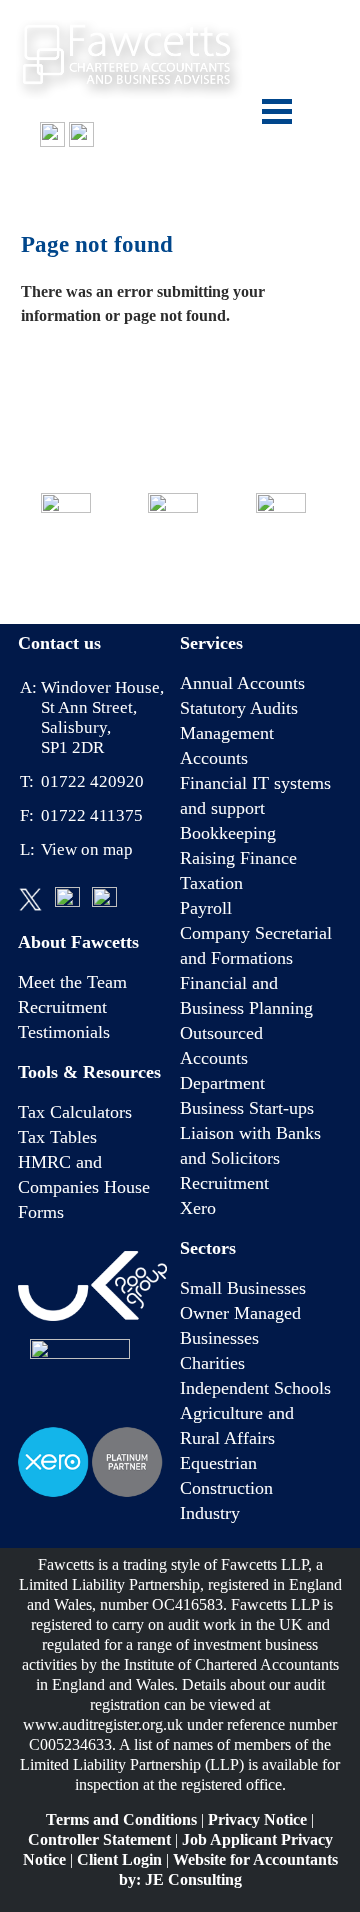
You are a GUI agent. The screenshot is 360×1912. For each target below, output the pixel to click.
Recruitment (62, 1007)
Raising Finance (238, 858)
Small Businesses (243, 1288)
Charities (212, 1363)
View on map (87, 849)
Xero (198, 1208)
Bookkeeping (228, 833)
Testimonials (64, 1032)
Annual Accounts (242, 683)
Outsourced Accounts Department (222, 1058)
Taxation (211, 883)
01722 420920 (80, 177)
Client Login (119, 1859)
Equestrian (218, 1463)
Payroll (206, 908)
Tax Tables (57, 1137)
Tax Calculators (75, 1112)
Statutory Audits (239, 708)
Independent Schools (255, 1388)
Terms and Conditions (121, 1819)
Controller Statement (99, 1839)
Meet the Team (72, 982)
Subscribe (280, 570)
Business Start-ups (247, 1108)
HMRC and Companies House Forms (84, 1187)
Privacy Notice (257, 1819)
